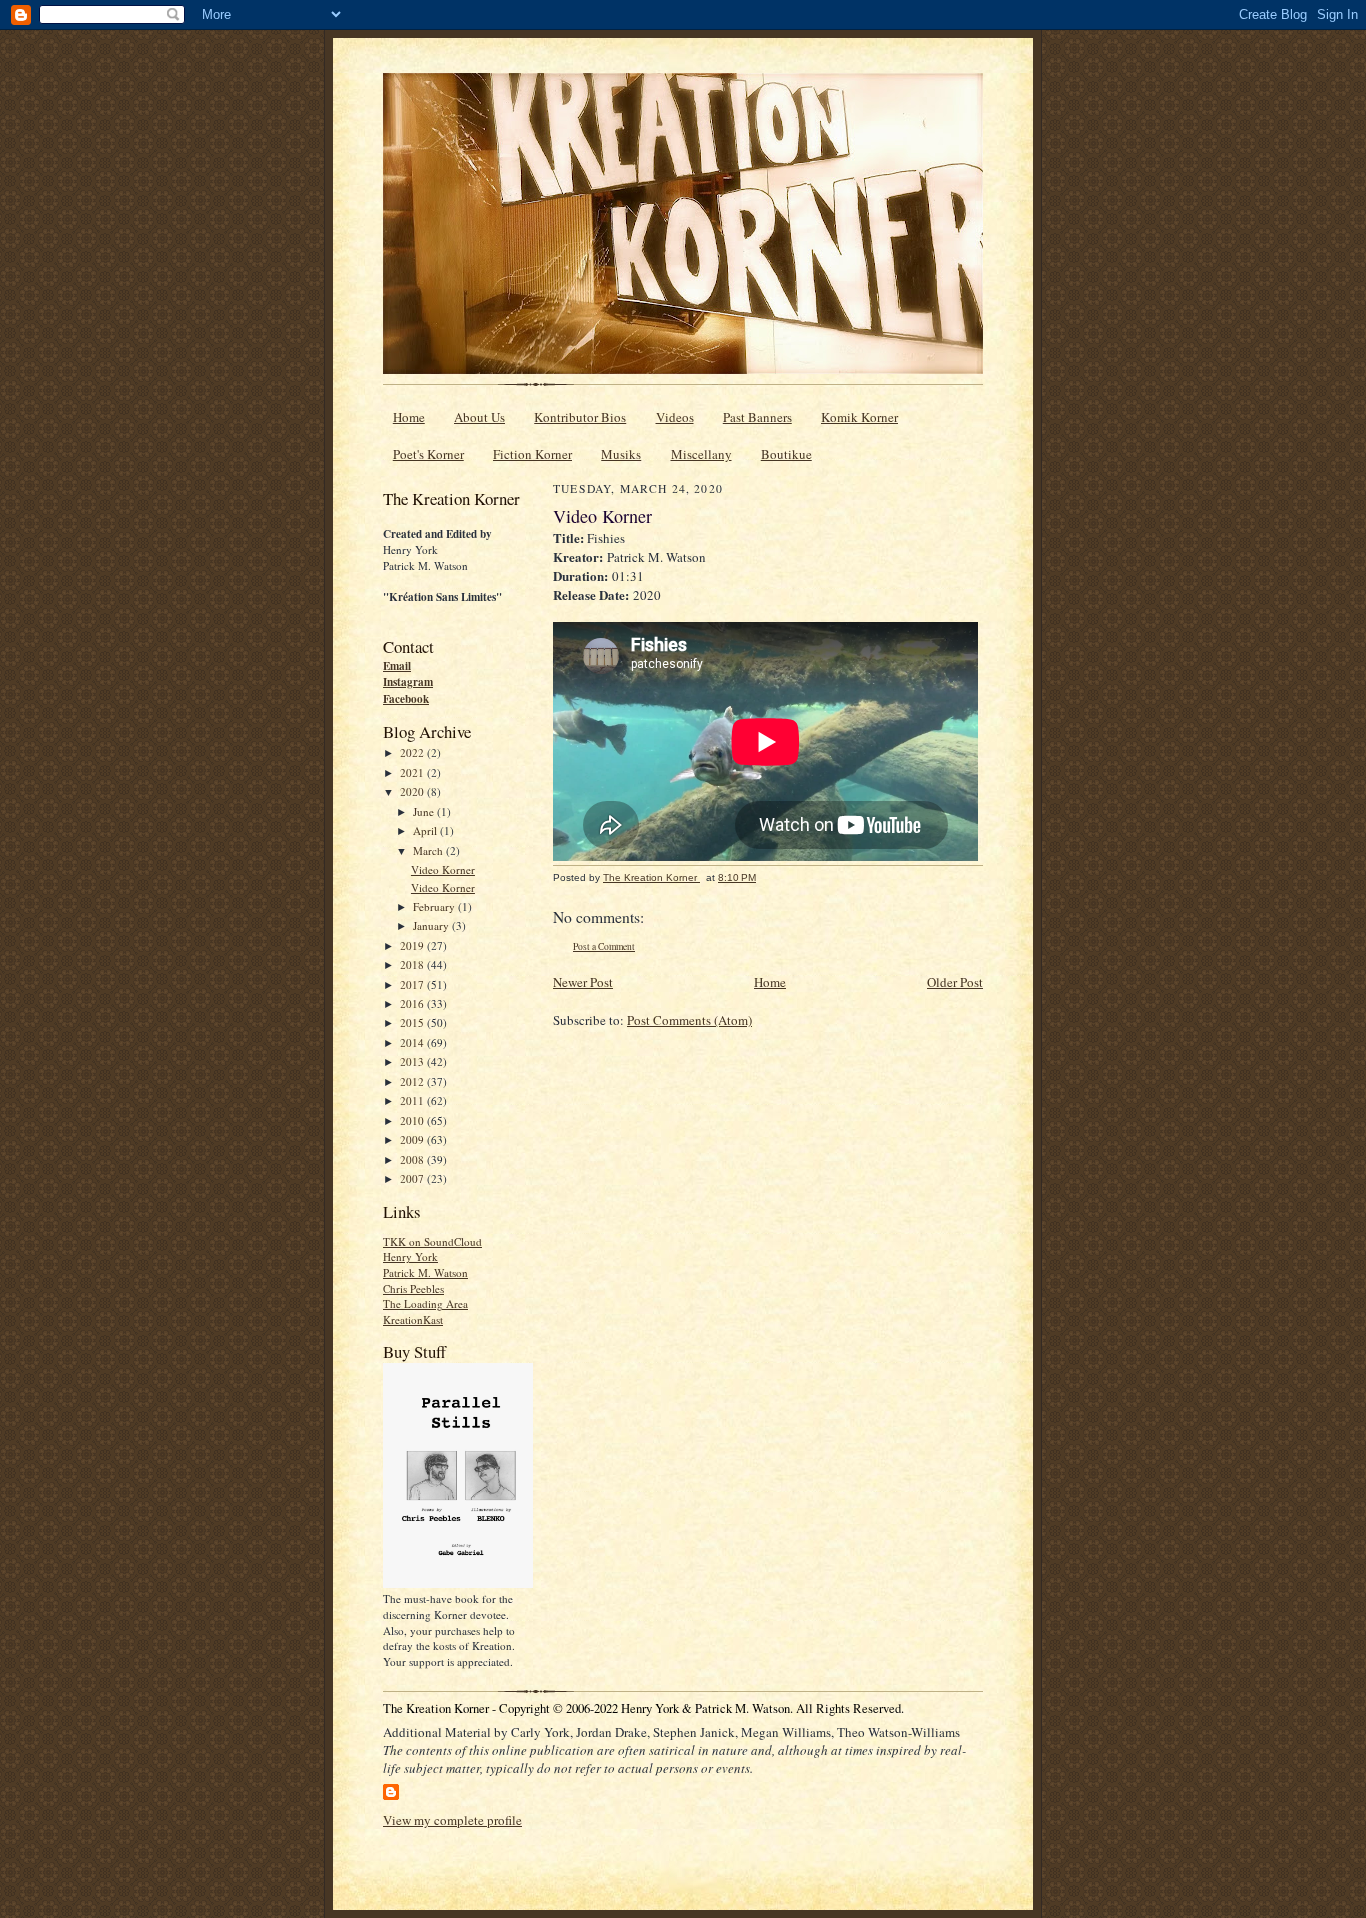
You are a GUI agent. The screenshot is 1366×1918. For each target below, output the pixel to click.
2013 (413, 1061)
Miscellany (701, 454)
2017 (413, 984)
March (429, 850)
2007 (413, 1178)
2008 (413, 1159)
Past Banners (757, 417)
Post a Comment (604, 946)
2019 (413, 945)
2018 (413, 964)
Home (409, 417)
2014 (413, 1042)
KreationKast (413, 1319)
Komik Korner (859, 417)
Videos (675, 417)
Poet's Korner (428, 454)
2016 (413, 1003)
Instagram (408, 682)
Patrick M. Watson (425, 1272)
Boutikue (786, 454)
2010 (413, 1120)
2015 (413, 1022)
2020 (413, 791)
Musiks (621, 454)
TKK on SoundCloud (432, 1241)
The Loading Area (425, 1303)
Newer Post (583, 982)
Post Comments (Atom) (689, 1020)
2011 (413, 1100)
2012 (413, 1081)
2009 (413, 1139)
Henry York (410, 1256)
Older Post (955, 982)
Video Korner (443, 869)
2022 (413, 752)
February (435, 906)
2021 (413, 772)
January (432, 925)
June (425, 811)
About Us (479, 417)
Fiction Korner (532, 454)
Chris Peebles (413, 1288)
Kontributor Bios (580, 417)
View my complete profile (452, 1820)
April (426, 830)
